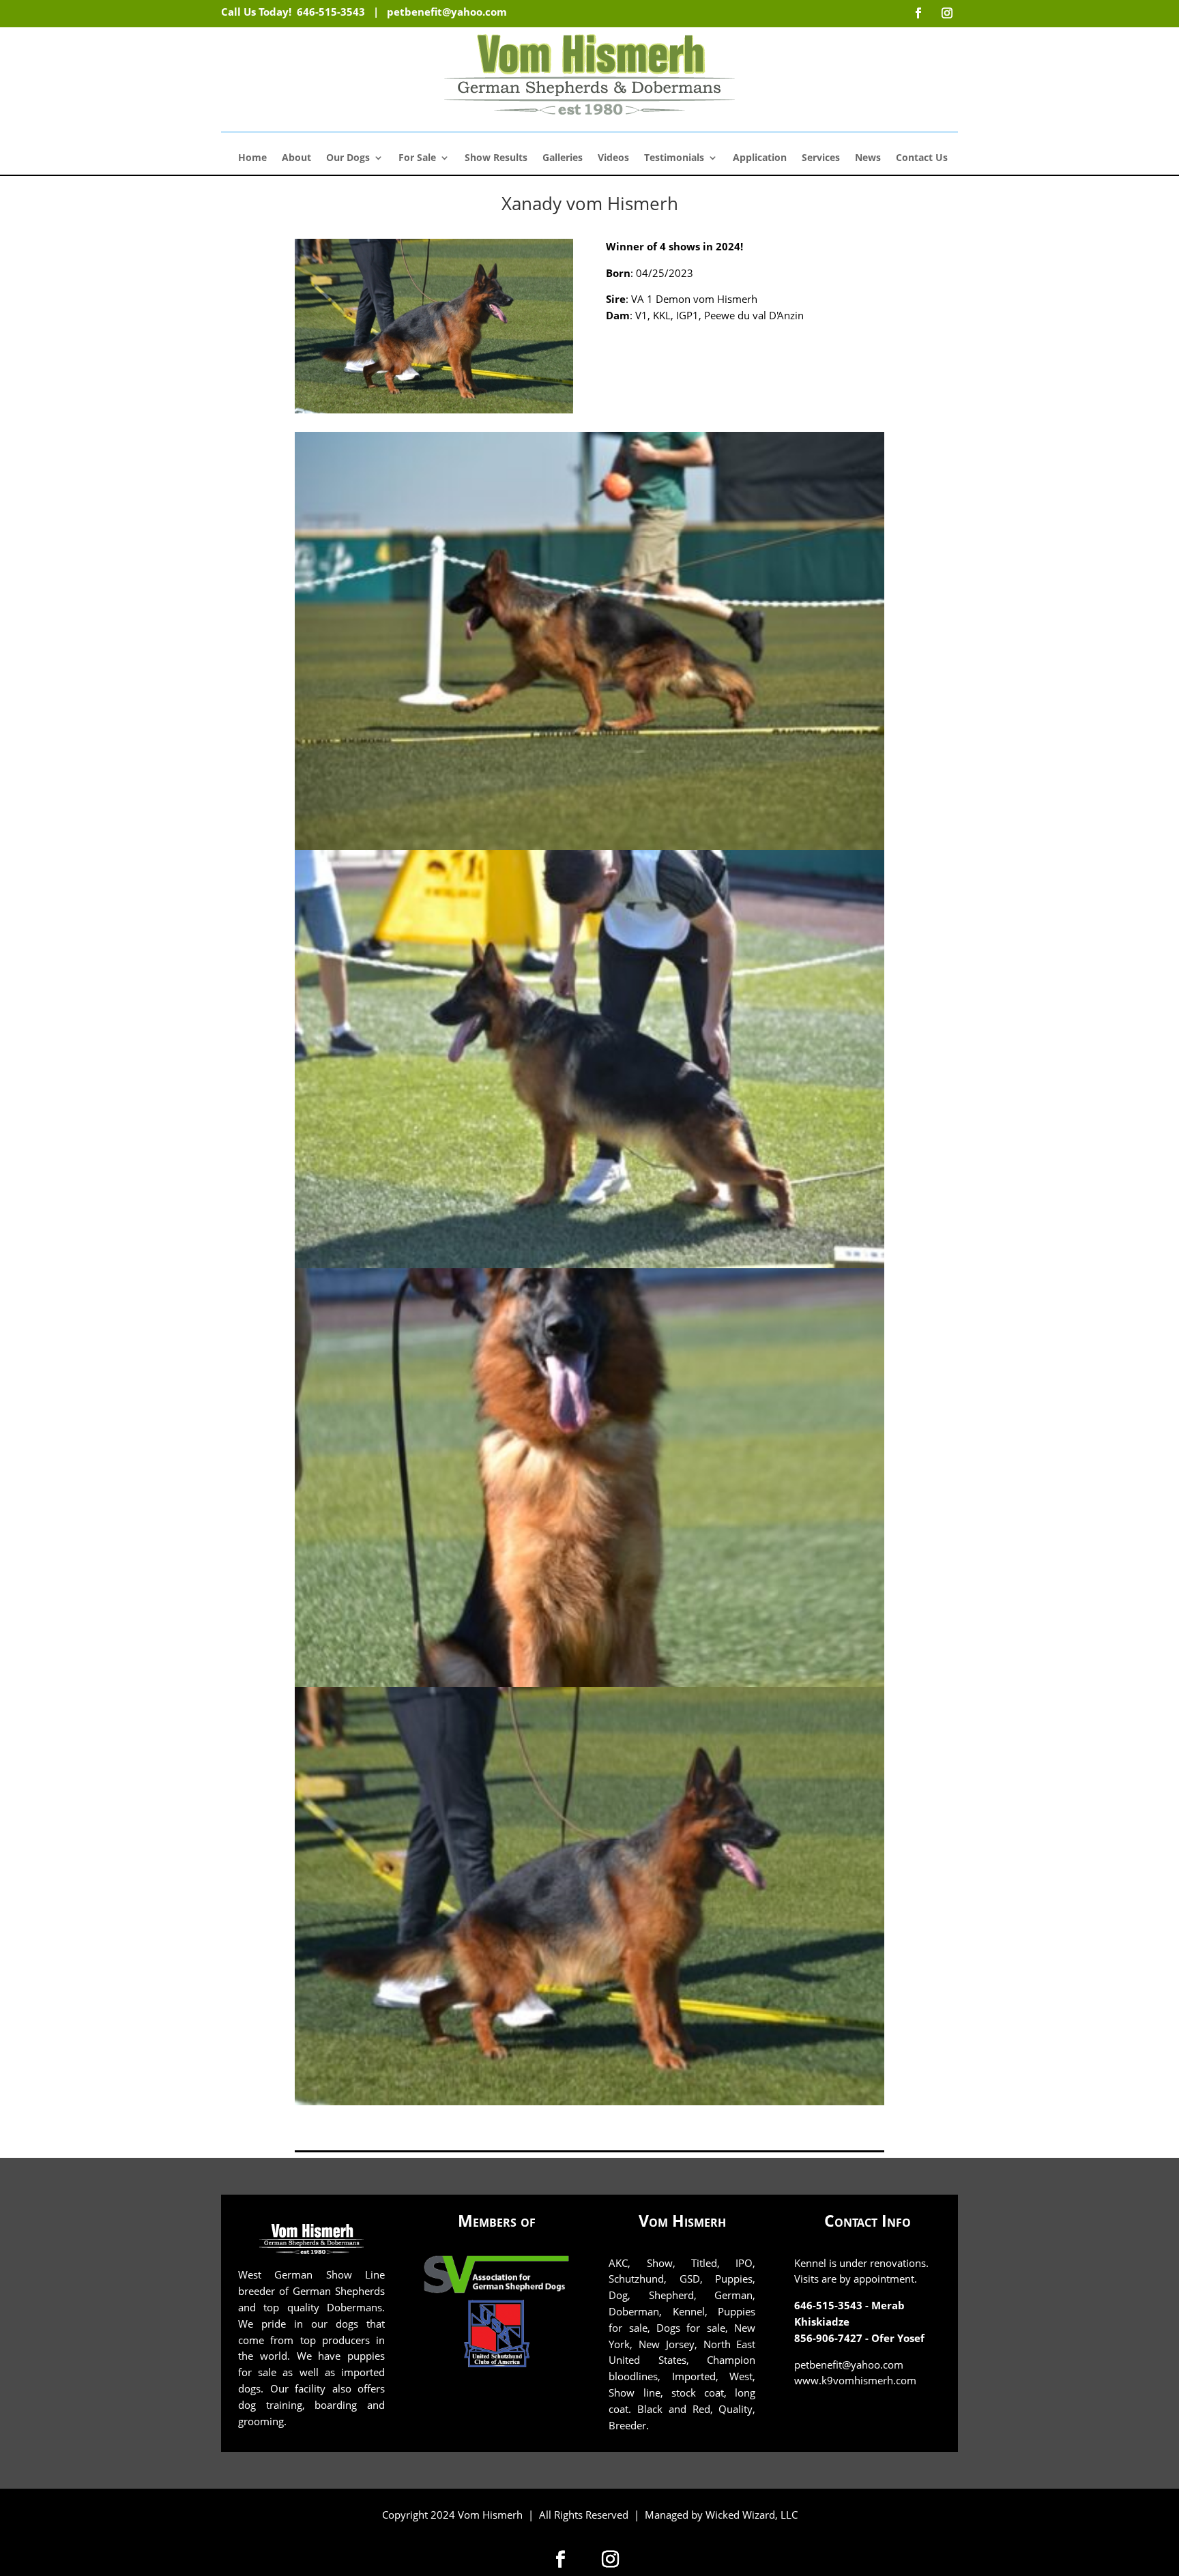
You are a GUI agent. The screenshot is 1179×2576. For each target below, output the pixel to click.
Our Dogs (348, 158)
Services (821, 158)
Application (760, 158)
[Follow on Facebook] (561, 2559)
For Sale (417, 158)
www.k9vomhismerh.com (855, 2380)
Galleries (563, 158)
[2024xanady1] (589, 1264)
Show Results (496, 158)
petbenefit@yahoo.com (447, 12)
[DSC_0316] (589, 2102)
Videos (613, 158)
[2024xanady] (589, 846)
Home (252, 158)
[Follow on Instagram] (610, 2559)
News (868, 158)
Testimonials (674, 158)
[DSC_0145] (589, 1683)
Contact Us (922, 158)
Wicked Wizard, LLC (752, 2515)
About (296, 158)
